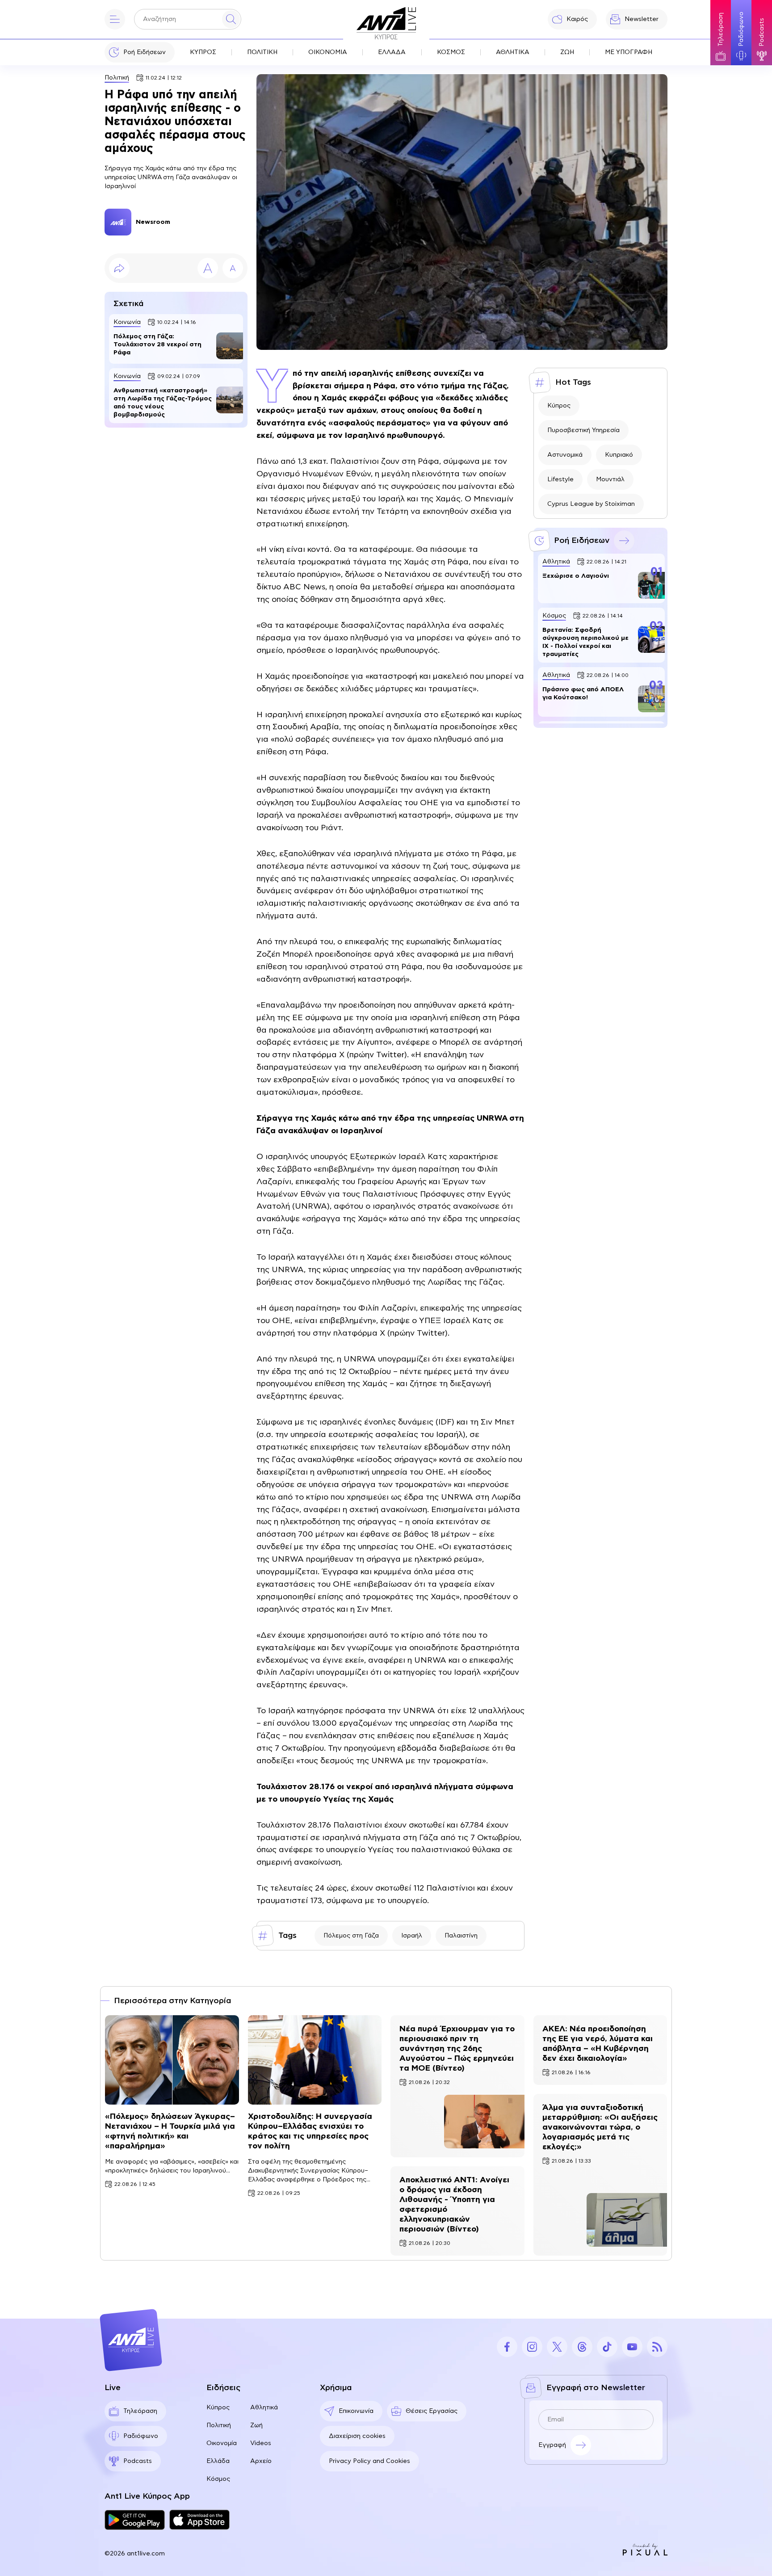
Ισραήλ (412, 1936)
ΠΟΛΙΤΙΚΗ (262, 52)
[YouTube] (632, 2347)
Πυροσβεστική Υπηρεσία (583, 430)
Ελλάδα (218, 2461)
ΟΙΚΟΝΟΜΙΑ (328, 52)
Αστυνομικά (565, 455)
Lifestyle (560, 479)
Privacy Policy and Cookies (369, 2461)
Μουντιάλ (610, 479)
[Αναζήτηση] (231, 19)
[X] (557, 2347)
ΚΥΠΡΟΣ (203, 52)
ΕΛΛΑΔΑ (392, 52)
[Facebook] (507, 2347)
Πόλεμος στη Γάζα (351, 1936)
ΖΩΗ (567, 52)
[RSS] (657, 2347)
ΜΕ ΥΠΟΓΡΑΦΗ (629, 52)
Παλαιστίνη (461, 1936)
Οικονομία (222, 2443)
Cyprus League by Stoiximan (591, 504)
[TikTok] (607, 2347)
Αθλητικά (264, 2408)
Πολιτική (117, 78)
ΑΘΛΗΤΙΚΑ (513, 52)
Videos (261, 2443)
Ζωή (256, 2425)
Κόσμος (218, 2479)
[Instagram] (532, 2347)
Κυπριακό (619, 455)
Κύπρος (559, 406)
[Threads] (582, 2347)
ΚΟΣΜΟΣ (451, 52)
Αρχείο (261, 2461)
